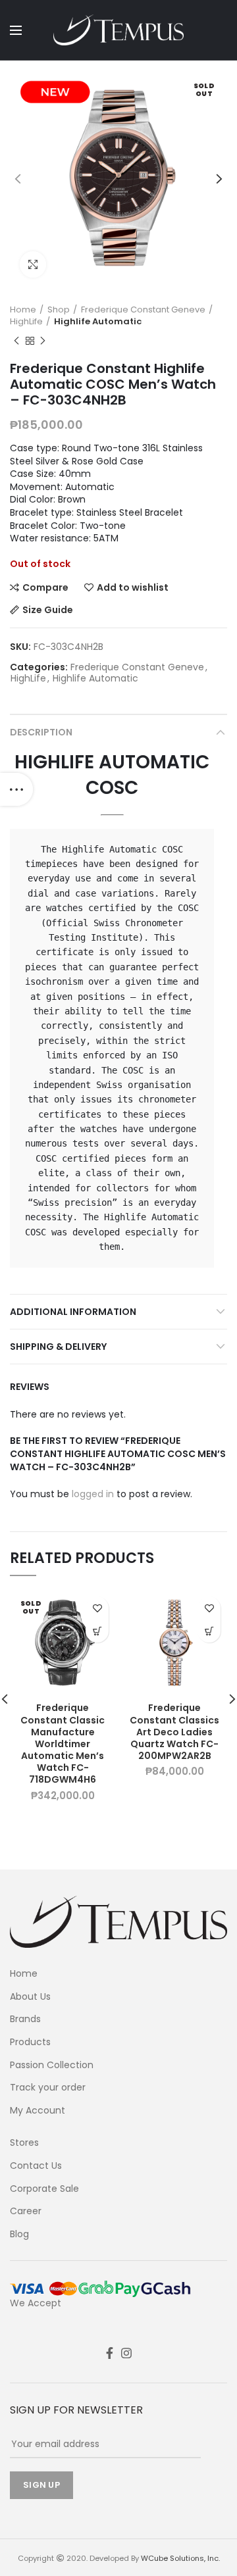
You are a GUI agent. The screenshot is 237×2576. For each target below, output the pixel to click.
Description (41, 732)
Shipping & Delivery (58, 1347)
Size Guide (48, 610)
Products (30, 2042)
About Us (30, 1997)
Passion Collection (52, 2065)
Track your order (48, 2088)
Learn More (97, 1631)
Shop (59, 310)
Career (26, 2211)
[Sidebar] (16, 789)
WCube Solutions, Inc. (180, 2558)
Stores (24, 2143)
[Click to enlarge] (33, 264)
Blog (19, 2234)
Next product (43, 341)
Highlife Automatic (98, 322)
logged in (93, 1494)
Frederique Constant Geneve (143, 310)
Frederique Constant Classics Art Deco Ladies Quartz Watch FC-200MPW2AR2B (174, 1732)
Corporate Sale (44, 2189)
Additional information (73, 1312)
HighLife (26, 322)
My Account (38, 2111)
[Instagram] (126, 2353)
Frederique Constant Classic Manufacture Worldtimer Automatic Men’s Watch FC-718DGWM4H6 (63, 1744)
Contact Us (36, 2166)
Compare (45, 587)
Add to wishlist (133, 587)
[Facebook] (110, 2353)
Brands (25, 2019)
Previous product (16, 341)
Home (23, 310)
